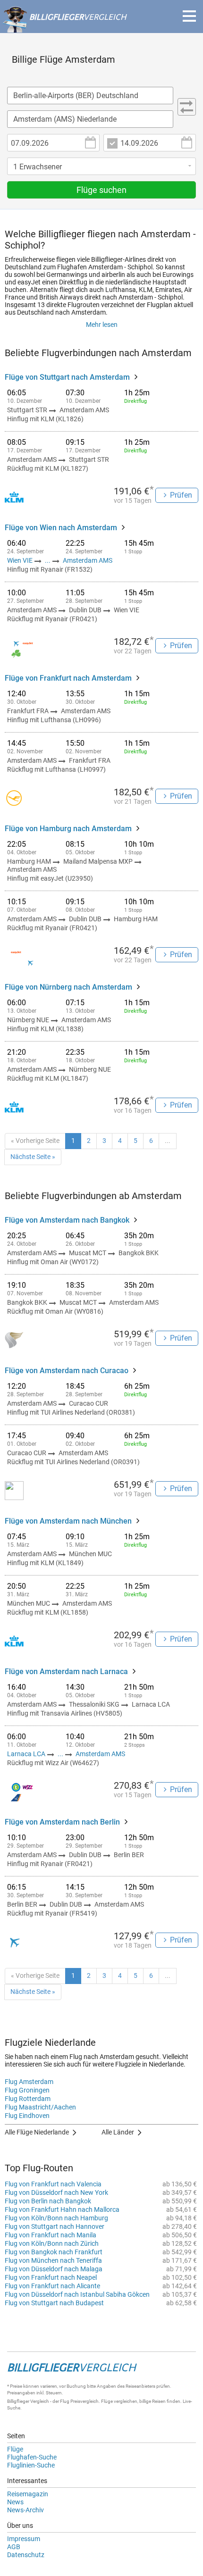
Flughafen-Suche (32, 2457)
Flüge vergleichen (119, 2401)
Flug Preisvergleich (79, 2401)
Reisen (159, 2401)
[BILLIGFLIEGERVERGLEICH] (64, 28)
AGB (14, 2547)
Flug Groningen (27, 2090)
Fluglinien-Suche (31, 2465)
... (48, 560)
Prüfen (181, 495)
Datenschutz (26, 2555)
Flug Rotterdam (28, 2099)
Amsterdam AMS (88, 560)
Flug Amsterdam (29, 2082)
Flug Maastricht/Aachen (40, 2107)
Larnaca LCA (27, 1754)
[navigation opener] (189, 16)
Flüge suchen (101, 190)
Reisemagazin (28, 2494)
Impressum (24, 2539)
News (15, 2502)
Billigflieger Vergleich (28, 2401)
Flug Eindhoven (27, 2116)
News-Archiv (25, 2510)
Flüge (15, 2449)
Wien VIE (21, 560)
